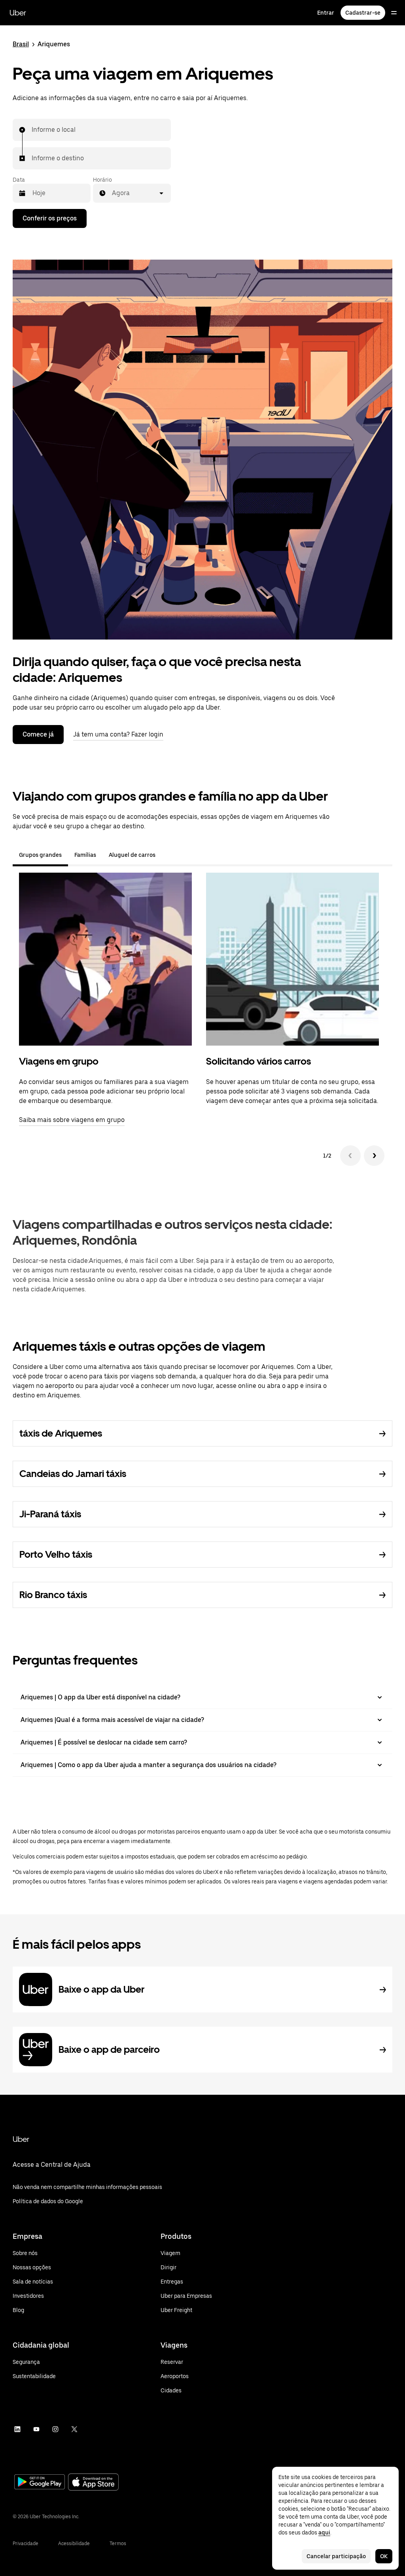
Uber (18, 13)
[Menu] (394, 13)
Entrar (326, 13)
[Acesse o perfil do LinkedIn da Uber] (17, 2429)
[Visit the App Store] (93, 2483)
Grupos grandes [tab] (40, 855)
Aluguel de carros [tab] (132, 855)
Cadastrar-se (363, 13)
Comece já (38, 734)
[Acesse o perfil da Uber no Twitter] (74, 2429)
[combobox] (32, 130)
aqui (324, 2532)
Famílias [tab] (85, 855)
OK (384, 2556)
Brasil (21, 44)
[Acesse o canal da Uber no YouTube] (36, 2429)
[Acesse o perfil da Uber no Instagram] (55, 2429)
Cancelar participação (336, 2556)
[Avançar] (374, 1156)
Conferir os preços (50, 218)
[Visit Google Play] (40, 2483)
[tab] (168, 855)
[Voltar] (350, 1156)
